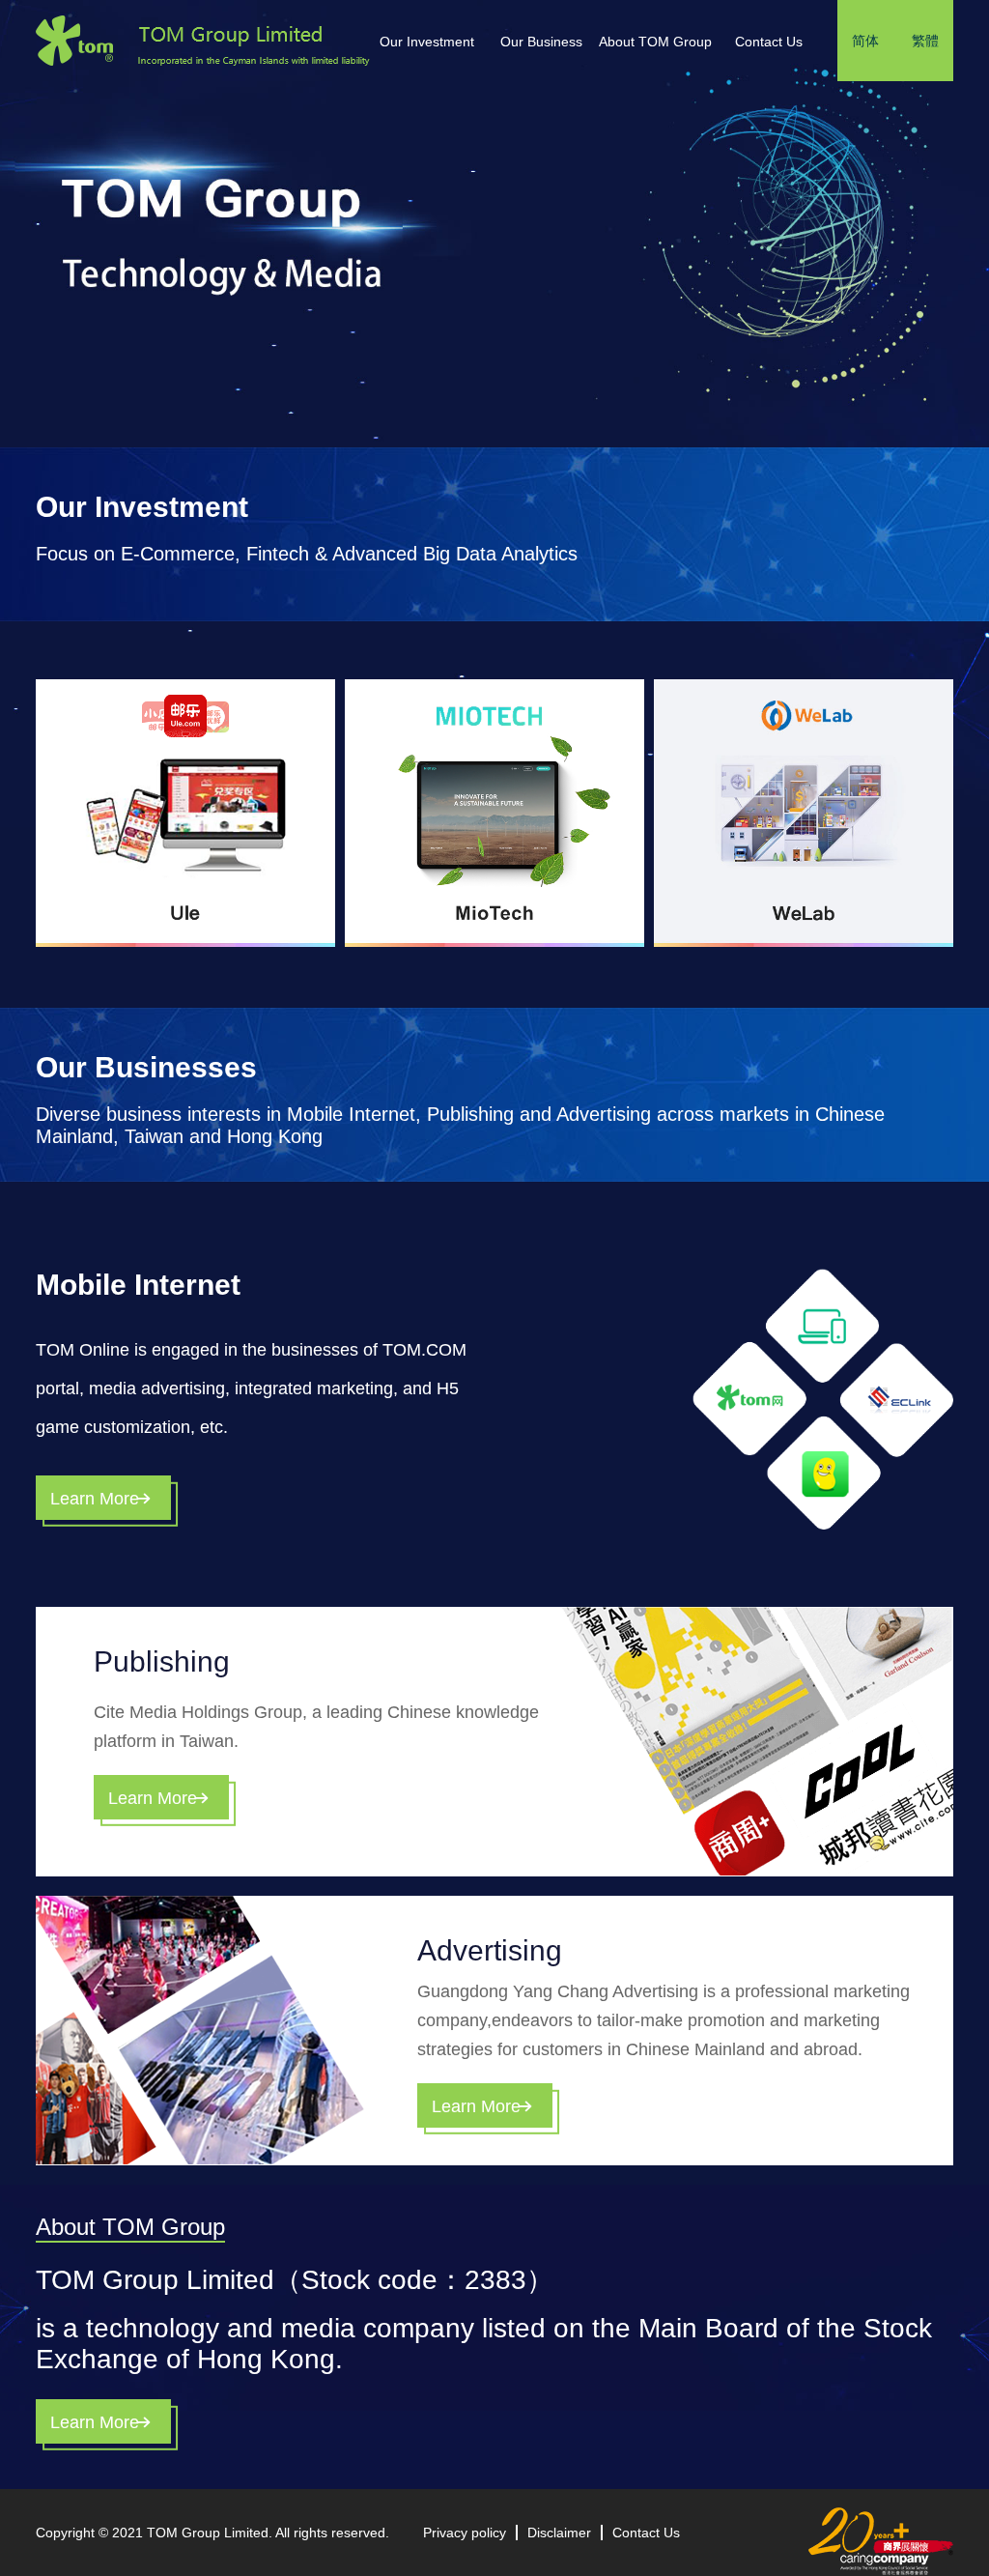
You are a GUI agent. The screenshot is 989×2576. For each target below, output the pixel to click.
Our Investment (427, 42)
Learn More (95, 1499)
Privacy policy (465, 2533)
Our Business (541, 42)
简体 (865, 41)
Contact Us (769, 42)
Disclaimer (559, 2533)
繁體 (925, 41)
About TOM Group (655, 42)
